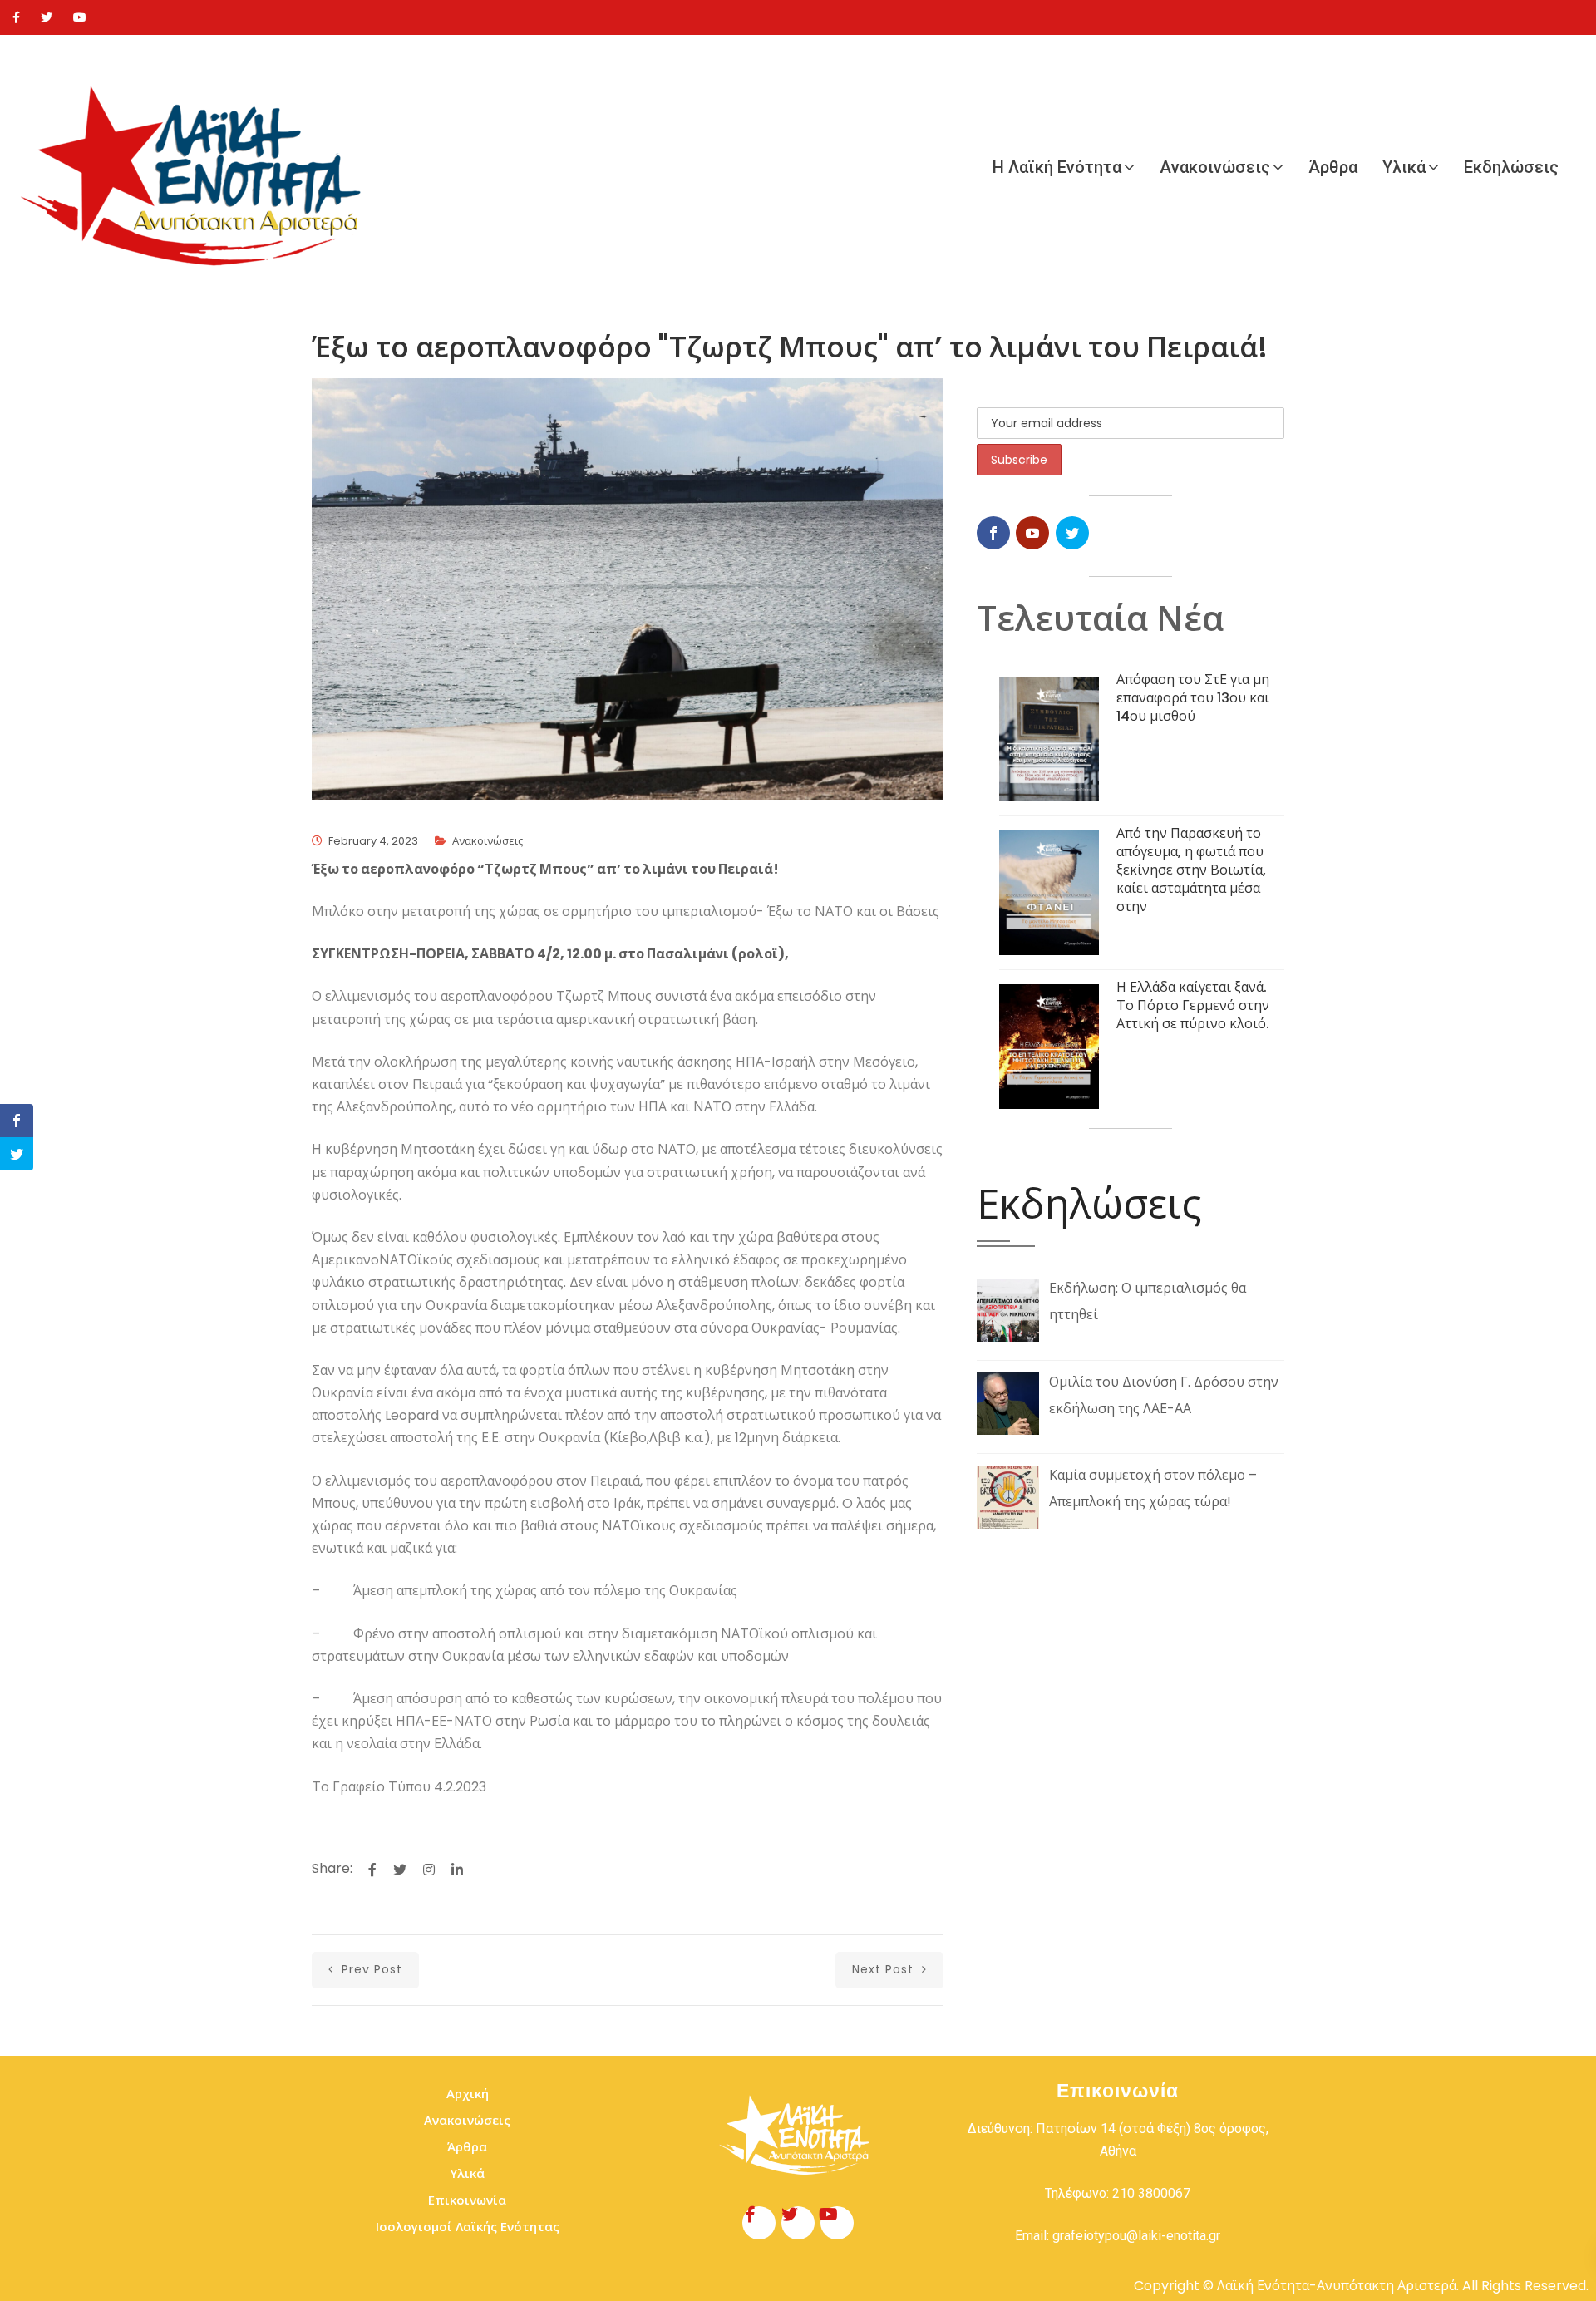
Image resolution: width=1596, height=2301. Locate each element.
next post (885, 1969)
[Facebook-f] (759, 2223)
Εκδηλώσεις (1511, 167)
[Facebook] (16, 17)
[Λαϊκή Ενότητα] (199, 167)
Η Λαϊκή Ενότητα (1057, 167)
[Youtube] (80, 17)
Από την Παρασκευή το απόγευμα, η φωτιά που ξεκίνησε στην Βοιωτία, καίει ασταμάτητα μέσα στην (1191, 870)
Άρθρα (1333, 167)
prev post (370, 1969)
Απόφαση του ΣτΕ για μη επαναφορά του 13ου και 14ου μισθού (1193, 698)
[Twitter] (47, 17)
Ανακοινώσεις (1215, 167)
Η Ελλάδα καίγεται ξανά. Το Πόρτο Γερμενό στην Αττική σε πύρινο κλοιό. (1193, 1005)
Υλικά (1404, 167)
